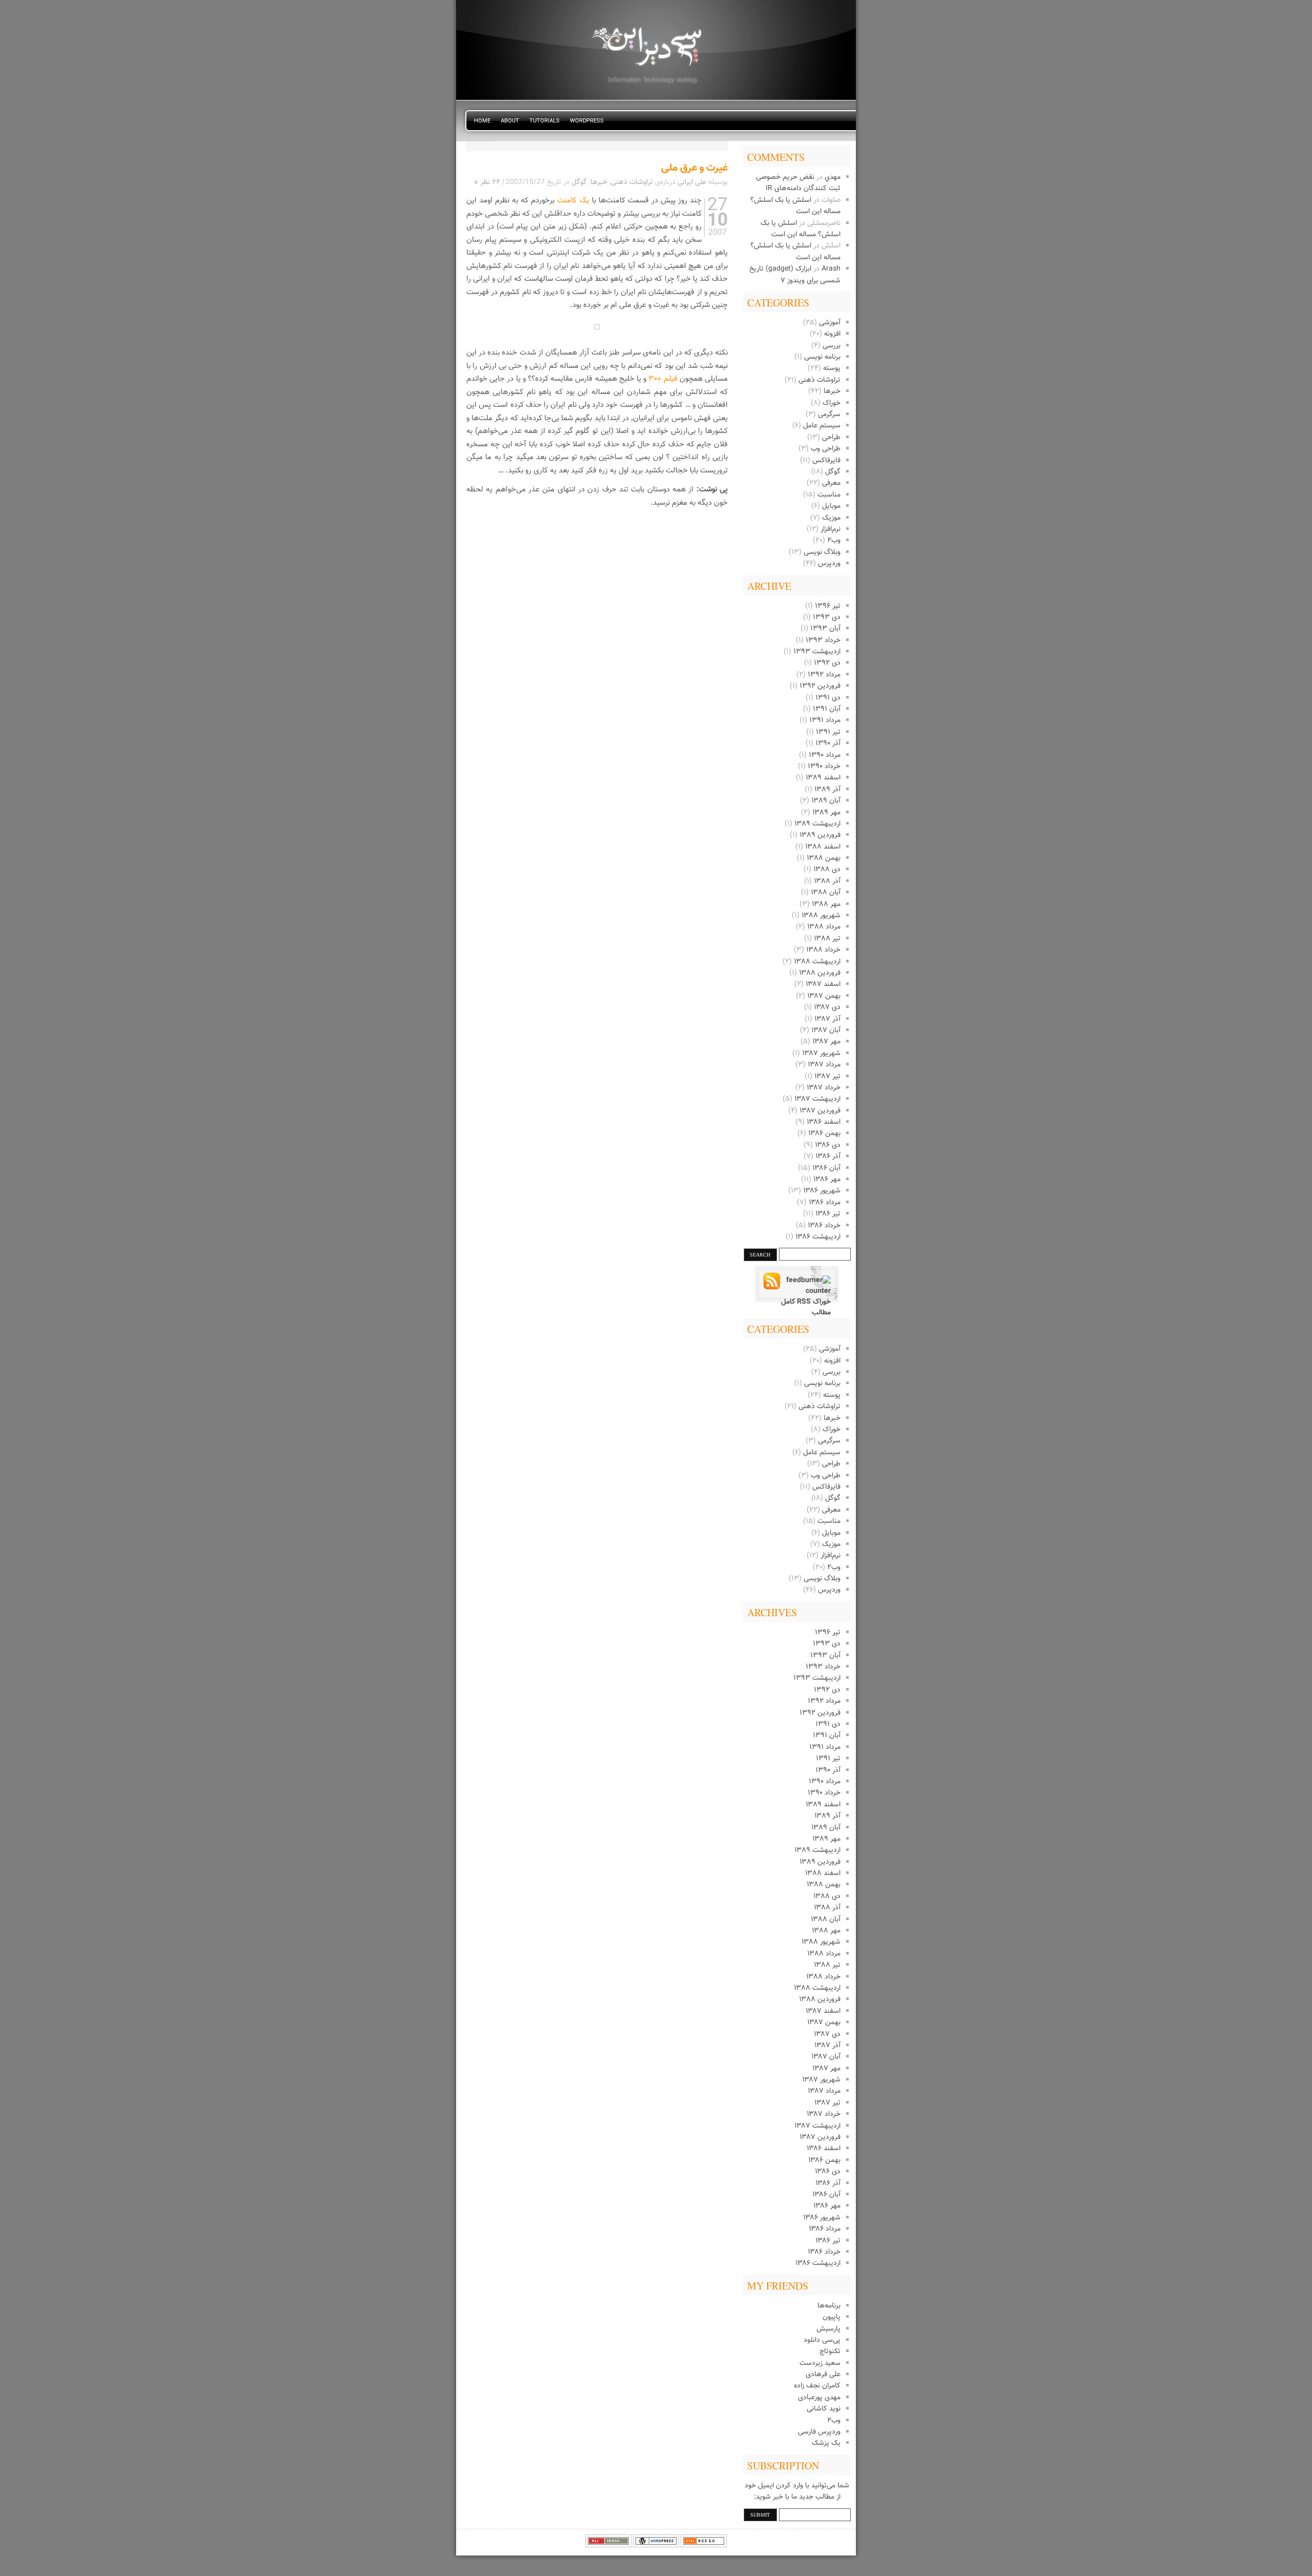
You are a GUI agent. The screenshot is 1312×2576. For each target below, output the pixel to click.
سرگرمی (829, 415)
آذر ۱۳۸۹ (827, 790)
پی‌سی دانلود (822, 2340)
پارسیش (828, 2329)
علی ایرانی (692, 182)
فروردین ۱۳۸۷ (820, 1111)
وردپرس (829, 564)
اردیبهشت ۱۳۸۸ (817, 962)
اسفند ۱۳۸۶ (824, 1122)
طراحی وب (826, 449)
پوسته (832, 368)
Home (482, 121)
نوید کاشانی (824, 2409)
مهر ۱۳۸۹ (826, 813)
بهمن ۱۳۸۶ (824, 1134)
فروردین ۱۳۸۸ (820, 973)
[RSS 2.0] (704, 2546)
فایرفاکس (826, 461)
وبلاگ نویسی (822, 552)
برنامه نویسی (822, 357)
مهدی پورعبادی (819, 2398)
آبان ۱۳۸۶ (826, 1168)
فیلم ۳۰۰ (663, 379)
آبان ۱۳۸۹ (826, 801)
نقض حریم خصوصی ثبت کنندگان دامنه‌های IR (798, 183)
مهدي (833, 177)
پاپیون (832, 2317)
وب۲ (834, 541)
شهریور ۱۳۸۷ (821, 1054)
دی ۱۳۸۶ (828, 1145)
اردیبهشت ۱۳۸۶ (818, 1237)
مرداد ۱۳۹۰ (825, 755)
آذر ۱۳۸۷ (827, 1019)
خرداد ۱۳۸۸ (823, 950)
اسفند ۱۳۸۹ (823, 778)
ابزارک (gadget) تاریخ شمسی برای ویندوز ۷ (795, 275)
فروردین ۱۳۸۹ (820, 835)
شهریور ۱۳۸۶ (822, 1191)
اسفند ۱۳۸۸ (823, 847)
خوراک (832, 403)
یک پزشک (826, 2443)
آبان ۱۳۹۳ (825, 629)
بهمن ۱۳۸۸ (824, 858)
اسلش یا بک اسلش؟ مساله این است (801, 229)
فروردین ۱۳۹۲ (820, 686)
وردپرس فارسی (819, 2432)
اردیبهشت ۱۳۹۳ (817, 652)
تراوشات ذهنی (819, 380)
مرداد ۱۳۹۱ (825, 720)
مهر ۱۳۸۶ (827, 1180)
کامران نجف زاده (817, 2386)
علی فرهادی (823, 2375)
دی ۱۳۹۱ (828, 698)
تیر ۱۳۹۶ (828, 606)
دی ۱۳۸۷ (827, 1007)
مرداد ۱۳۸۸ (824, 927)
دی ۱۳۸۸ (827, 870)
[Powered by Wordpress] (656, 2546)
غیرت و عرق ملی (694, 168)
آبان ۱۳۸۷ (826, 1031)
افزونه (832, 334)
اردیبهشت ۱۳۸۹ (817, 824)
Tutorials (545, 121)
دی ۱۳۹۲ (827, 663)
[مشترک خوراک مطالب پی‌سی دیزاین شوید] (797, 1286)
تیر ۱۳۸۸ (827, 939)
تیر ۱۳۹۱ (828, 732)
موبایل (831, 506)
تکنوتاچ (830, 2352)
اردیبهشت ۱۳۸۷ (817, 1099)
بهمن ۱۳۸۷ (824, 996)
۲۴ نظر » (487, 182)
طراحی (831, 438)
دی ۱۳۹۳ (827, 617)
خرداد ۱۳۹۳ (823, 641)
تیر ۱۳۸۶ (828, 1214)
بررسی (832, 346)
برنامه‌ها (829, 2306)
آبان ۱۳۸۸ (826, 893)
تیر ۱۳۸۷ (827, 1077)
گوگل (833, 472)
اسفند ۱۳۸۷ (823, 984)
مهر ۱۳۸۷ (826, 1042)
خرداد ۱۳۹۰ (824, 767)
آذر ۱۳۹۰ (828, 744)
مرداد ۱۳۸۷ (824, 1065)
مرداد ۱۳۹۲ (824, 675)
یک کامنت (572, 201)
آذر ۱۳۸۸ (827, 881)
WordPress (587, 121)
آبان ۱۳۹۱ (827, 709)
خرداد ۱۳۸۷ (824, 1088)
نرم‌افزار (831, 529)
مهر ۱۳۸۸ (826, 904)
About (510, 121)
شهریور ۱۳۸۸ (821, 916)
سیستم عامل (822, 426)
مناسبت (829, 495)
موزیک (831, 518)
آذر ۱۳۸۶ (828, 1157)
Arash (831, 269)
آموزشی (830, 323)
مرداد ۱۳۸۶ (825, 1203)
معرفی (831, 483)
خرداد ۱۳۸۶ (824, 1226)
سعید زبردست (820, 2363)
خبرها (832, 391)
